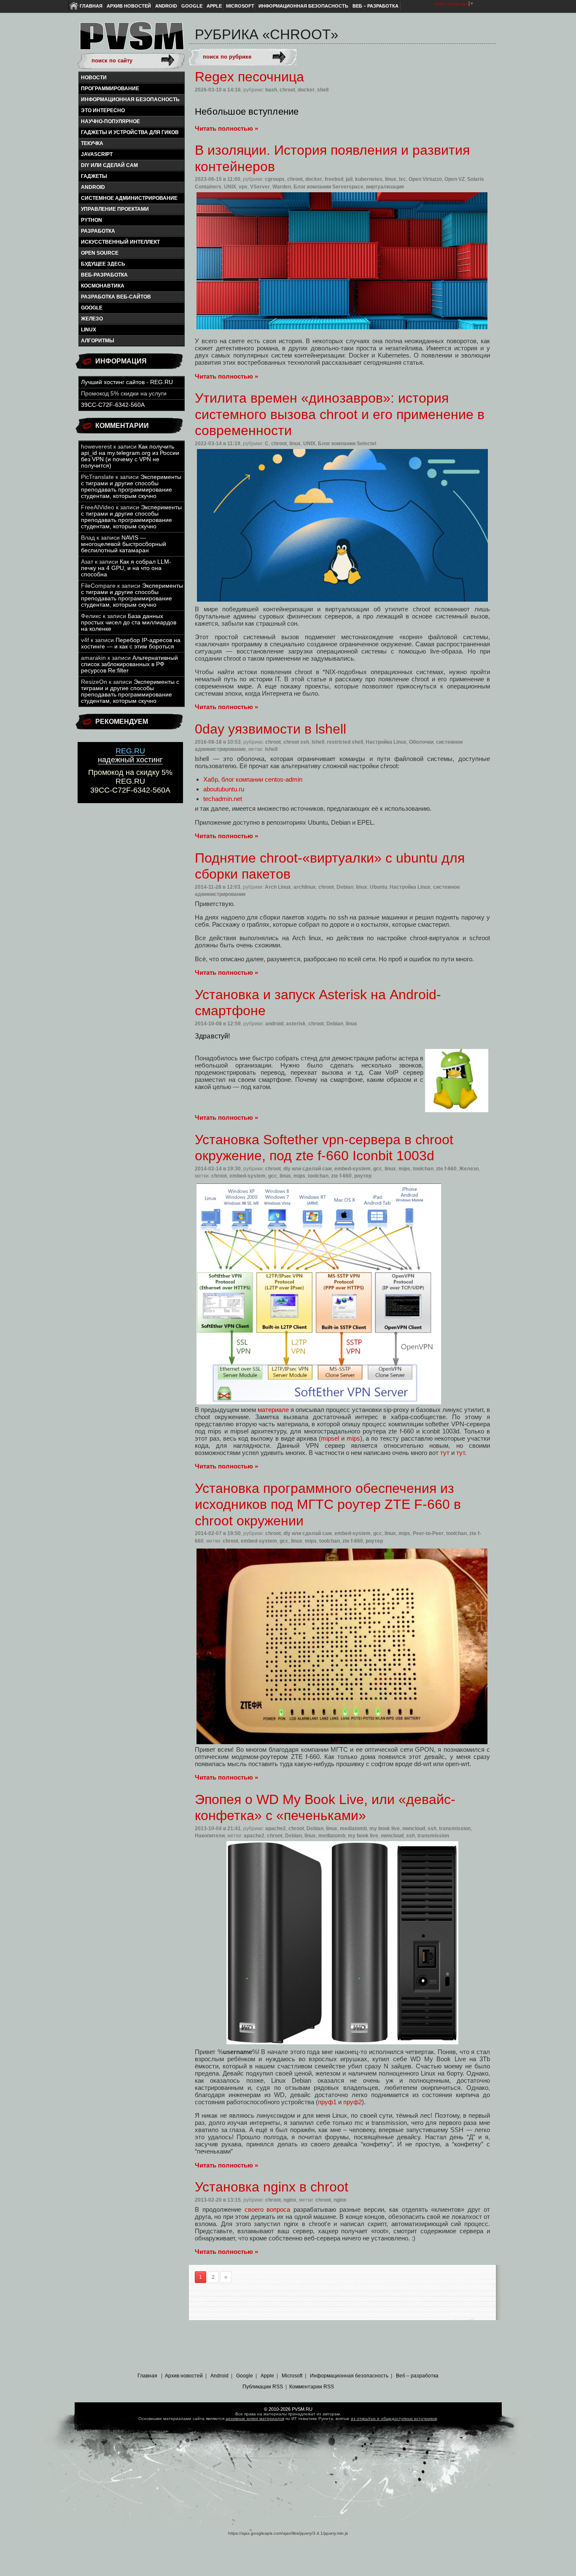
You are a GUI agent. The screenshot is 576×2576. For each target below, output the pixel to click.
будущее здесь (103, 264)
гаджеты (94, 176)
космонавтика (103, 286)
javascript (97, 154)
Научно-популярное (110, 121)
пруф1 (327, 2102)
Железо (92, 319)
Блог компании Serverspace (328, 187)
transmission (455, 1828)
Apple (214, 6)
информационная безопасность (130, 99)
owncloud (414, 1828)
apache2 (276, 1828)
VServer (260, 187)
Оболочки (421, 742)
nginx (290, 2200)
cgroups (275, 179)
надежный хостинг (130, 755)
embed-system (353, 1169)
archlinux (305, 887)
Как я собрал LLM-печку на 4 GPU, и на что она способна (126, 568)
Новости (94, 78)
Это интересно (103, 110)
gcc (378, 1169)
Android (166, 6)
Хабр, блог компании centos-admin (253, 779)
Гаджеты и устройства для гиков (130, 132)
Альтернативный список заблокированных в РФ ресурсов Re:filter (129, 664)
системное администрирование (129, 198)
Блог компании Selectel (347, 444)
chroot (287, 90)
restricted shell (345, 742)
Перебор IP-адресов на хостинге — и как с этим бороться (131, 643)
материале (273, 1410)
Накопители (210, 1836)
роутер (363, 1176)
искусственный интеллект (120, 242)
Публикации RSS (263, 2387)
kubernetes (369, 179)
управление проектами (115, 209)
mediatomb (353, 1828)
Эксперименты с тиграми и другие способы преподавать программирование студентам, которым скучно (131, 487)
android (93, 187)
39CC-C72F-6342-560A (113, 405)
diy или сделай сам (109, 165)
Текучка (92, 143)
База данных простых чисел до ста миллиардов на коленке (129, 622)
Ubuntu (378, 887)
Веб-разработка (104, 275)
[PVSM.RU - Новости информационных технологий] (131, 40)
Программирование (110, 89)
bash (271, 90)
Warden (282, 187)
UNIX (230, 187)
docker (306, 90)
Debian (345, 887)
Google (192, 6)
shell (323, 90)
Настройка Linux (386, 742)
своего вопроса (268, 2209)
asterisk (296, 1024)
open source (100, 253)
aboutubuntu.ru (224, 789)
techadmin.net (223, 799)
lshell (318, 742)
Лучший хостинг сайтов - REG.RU (127, 382)
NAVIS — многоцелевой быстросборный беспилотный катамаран (124, 544)
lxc (402, 179)
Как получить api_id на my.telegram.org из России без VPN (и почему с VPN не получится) (130, 456)
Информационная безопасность (303, 6)
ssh (432, 1828)
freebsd (334, 179)
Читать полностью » (226, 128)
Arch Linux (278, 887)
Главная (91, 6)
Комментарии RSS (312, 2387)
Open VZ (455, 179)
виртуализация (385, 187)
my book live (385, 1828)
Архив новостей (129, 6)
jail (349, 179)
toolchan (423, 1169)
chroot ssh (296, 742)
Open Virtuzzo (425, 179)
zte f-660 (446, 1169)
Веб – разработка (375, 6)
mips (404, 1169)
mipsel (330, 1438)
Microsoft (240, 6)
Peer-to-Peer (428, 1533)
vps (243, 187)
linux (89, 330)
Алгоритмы (98, 341)
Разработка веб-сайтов (116, 297)
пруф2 (353, 2102)
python (92, 220)
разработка (98, 231)
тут (445, 1453)
